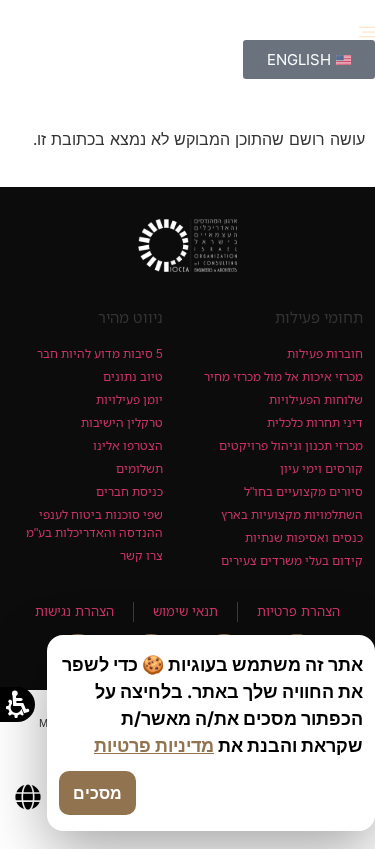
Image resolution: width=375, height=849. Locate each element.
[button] (367, 32)
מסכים (97, 793)
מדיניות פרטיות (154, 745)
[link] (187, 245)
